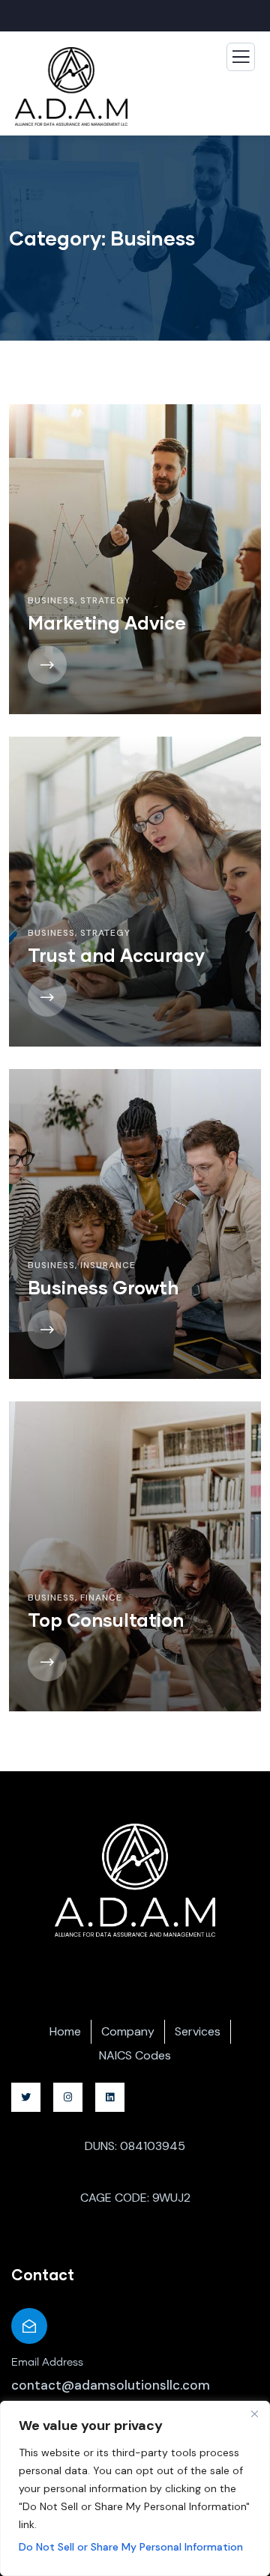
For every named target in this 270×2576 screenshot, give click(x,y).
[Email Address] (29, 2326)
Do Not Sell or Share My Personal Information (131, 2547)
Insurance (108, 1265)
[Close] (254, 2414)
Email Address (47, 2363)
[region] (135, 2488)
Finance (101, 1598)
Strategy (105, 600)
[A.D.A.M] (135, 1880)
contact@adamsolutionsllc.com (111, 2385)
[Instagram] (68, 2097)
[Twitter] (26, 2097)
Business (51, 600)
